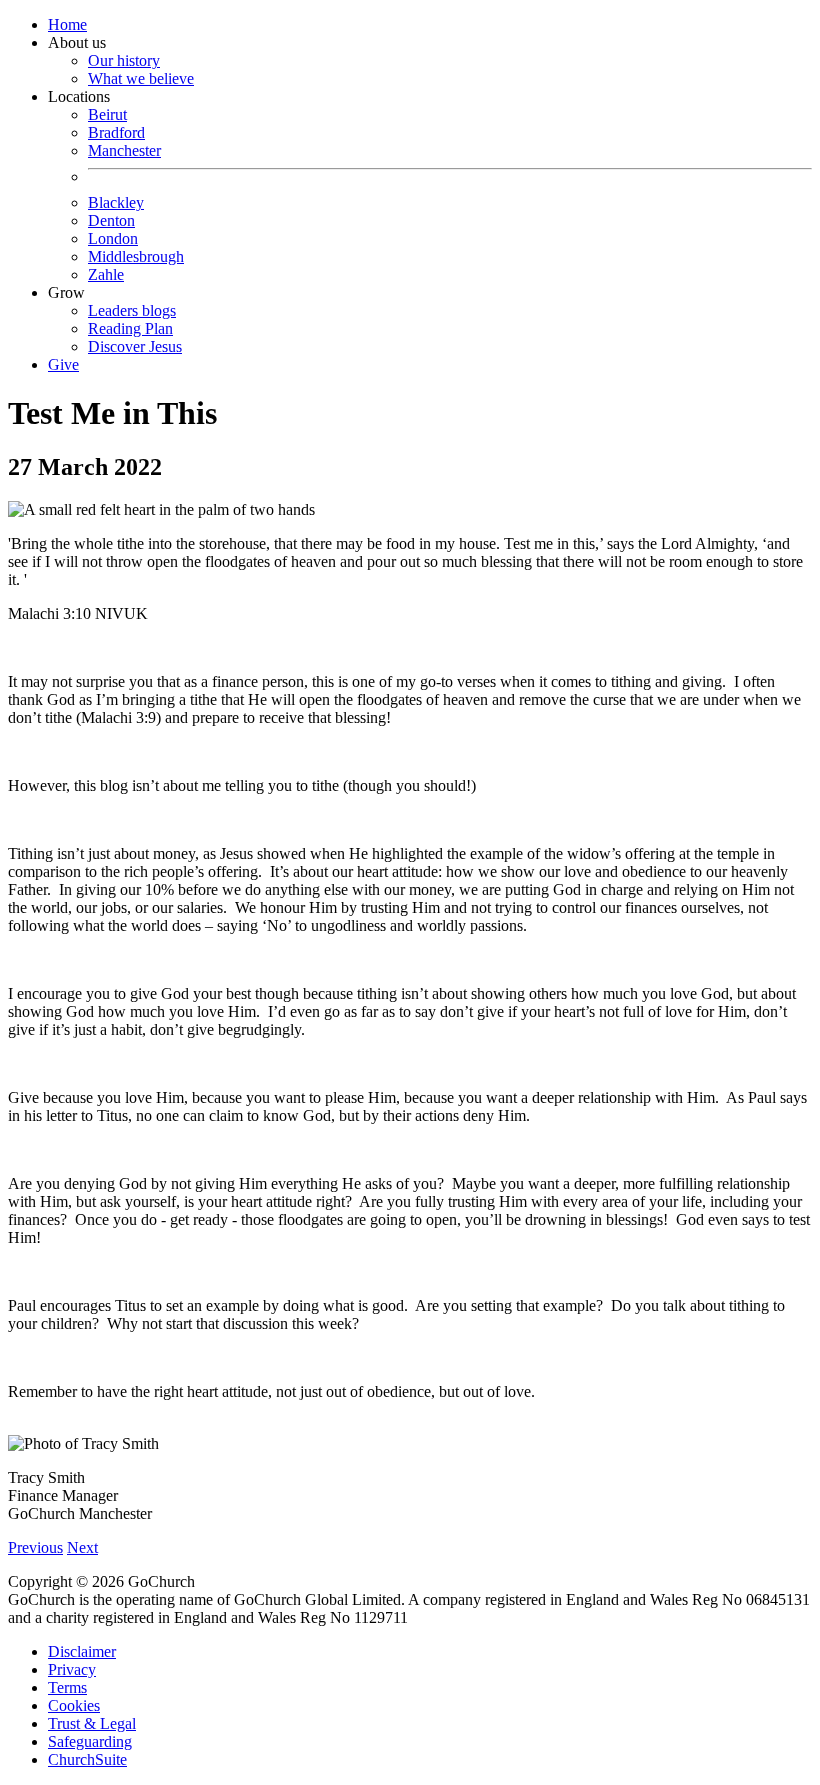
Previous (35, 1547)
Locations (116, 185)
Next (82, 1547)
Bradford (116, 132)
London (113, 238)
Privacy (72, 1669)
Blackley (116, 202)
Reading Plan (130, 328)
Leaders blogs (132, 310)
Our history (124, 60)
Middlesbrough (136, 256)
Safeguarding (90, 1741)
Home (67, 24)
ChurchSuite (87, 1759)
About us (121, 60)
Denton (111, 220)
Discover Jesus (135, 346)
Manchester (124, 150)
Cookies (74, 1705)
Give (63, 364)
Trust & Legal (92, 1723)
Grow (115, 319)
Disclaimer (82, 1651)
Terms (67, 1687)
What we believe (141, 78)
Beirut (107, 114)
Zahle (106, 274)
